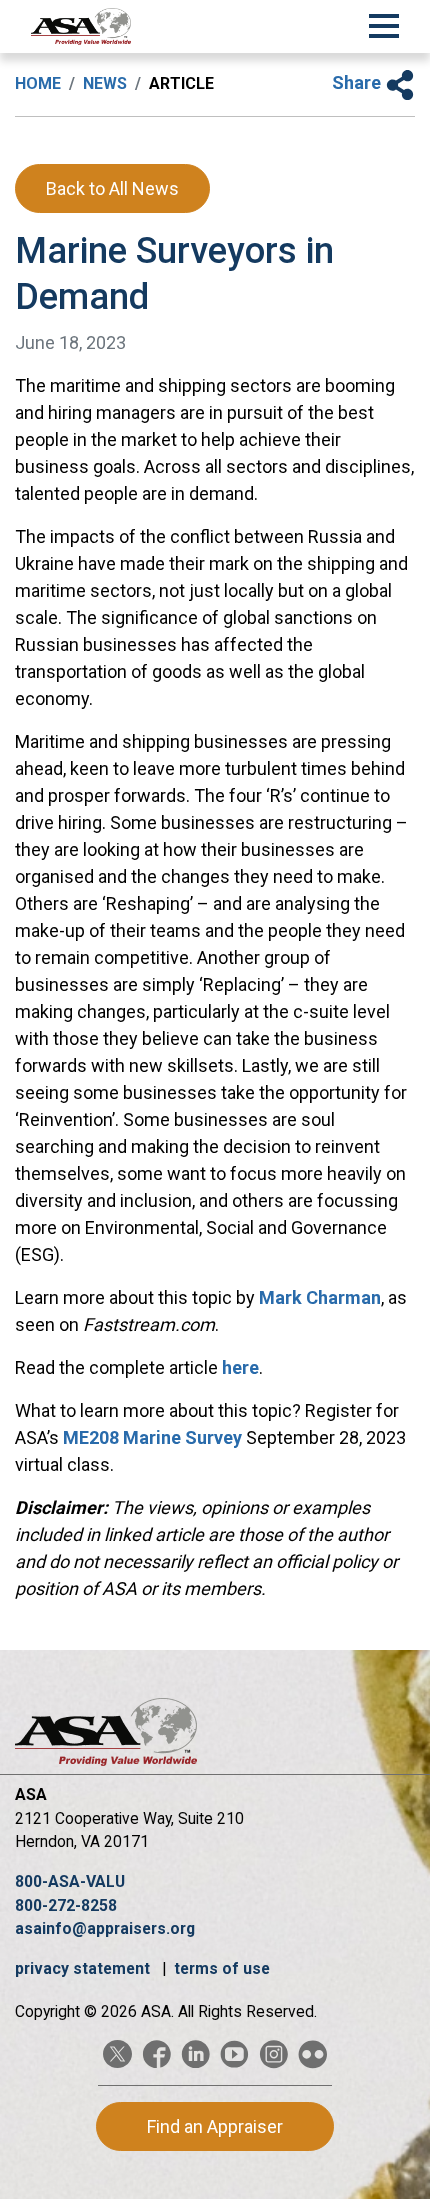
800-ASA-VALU (70, 1881)
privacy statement (84, 1968)
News (105, 83)
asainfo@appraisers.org (105, 1928)
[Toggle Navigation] (384, 23)
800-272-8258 (66, 1905)
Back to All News (112, 188)
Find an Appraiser (215, 2126)
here (240, 1367)
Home (38, 83)
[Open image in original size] (81, 26)
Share (358, 82)
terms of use (222, 1968)
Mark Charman (320, 1297)
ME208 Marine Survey (152, 1437)
